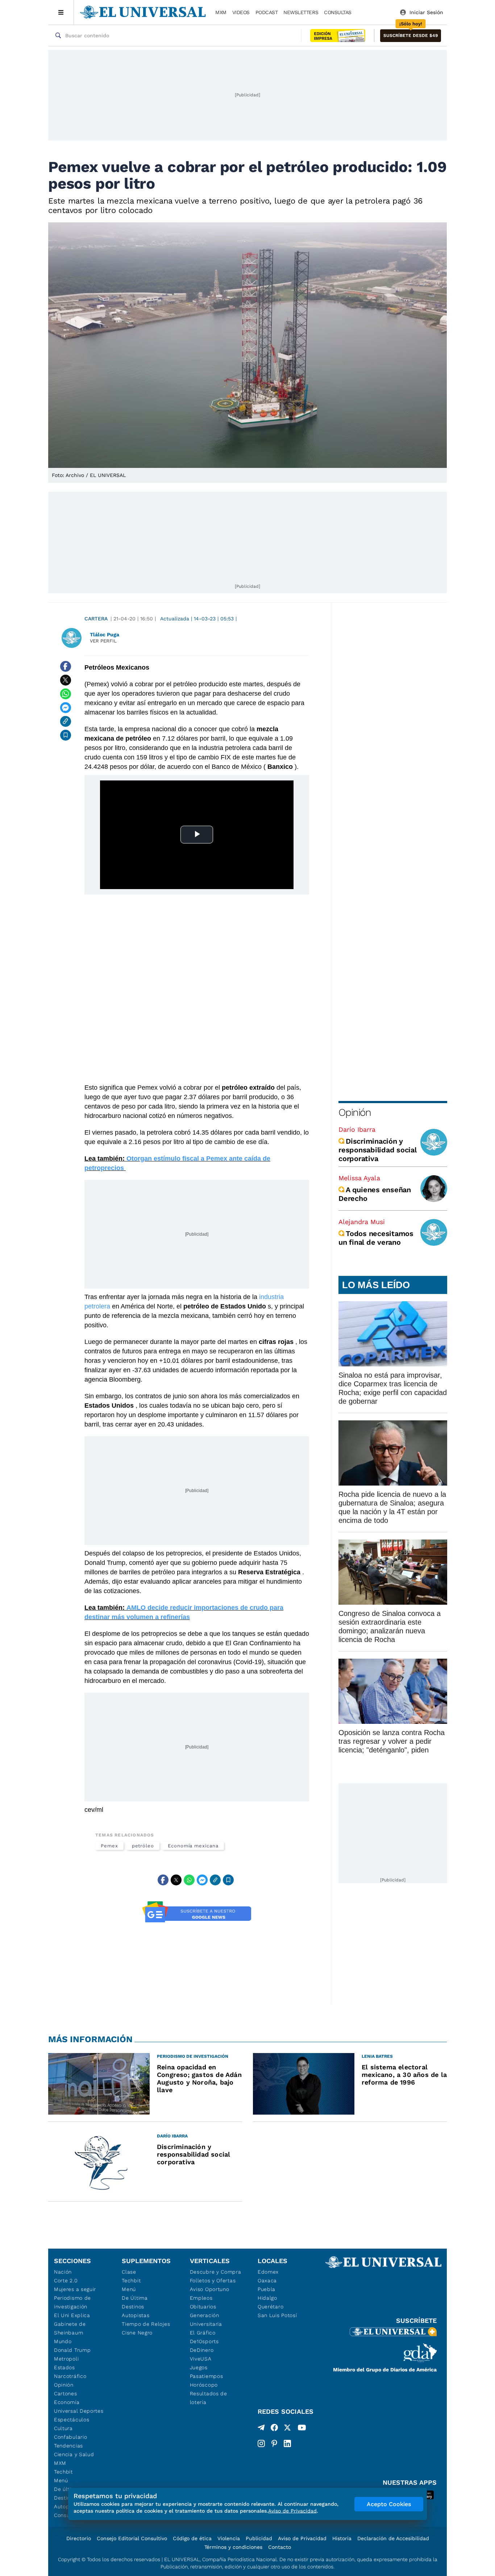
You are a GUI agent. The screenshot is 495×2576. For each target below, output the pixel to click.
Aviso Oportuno (210, 2289)
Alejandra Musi (362, 1222)
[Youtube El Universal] (302, 2429)
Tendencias (68, 2446)
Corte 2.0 (66, 2280)
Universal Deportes (79, 2411)
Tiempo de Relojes (146, 2324)
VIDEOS (241, 12)
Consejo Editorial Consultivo (132, 2538)
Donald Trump (72, 2350)
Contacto (280, 2547)
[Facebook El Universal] (274, 2429)
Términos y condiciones (233, 2547)
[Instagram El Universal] (261, 2443)
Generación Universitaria (206, 2320)
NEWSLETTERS (301, 12)
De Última (135, 2298)
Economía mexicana (193, 1846)
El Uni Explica (72, 2315)
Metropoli (66, 2359)
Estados (65, 2367)
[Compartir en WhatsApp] (66, 694)
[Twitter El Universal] (287, 2429)
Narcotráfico (70, 2376)
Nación (63, 2272)
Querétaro (271, 2307)
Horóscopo (204, 2385)
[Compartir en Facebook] (66, 666)
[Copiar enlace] (66, 721)
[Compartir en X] (66, 680)
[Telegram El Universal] (261, 2429)
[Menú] (61, 12)
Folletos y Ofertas (213, 2280)
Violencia (229, 2538)
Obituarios (203, 2307)
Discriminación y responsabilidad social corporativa (378, 1150)
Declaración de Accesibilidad (393, 2538)
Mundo (63, 2341)
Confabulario (70, 2437)
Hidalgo (267, 2298)
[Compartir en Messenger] (66, 708)
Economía (67, 2402)
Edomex (268, 2272)
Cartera (96, 619)
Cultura (63, 2428)
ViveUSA (201, 2359)
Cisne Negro (137, 2333)
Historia (342, 2538)
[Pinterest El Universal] (274, 2443)
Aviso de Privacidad (302, 2538)
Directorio (79, 2538)
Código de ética (192, 2538)
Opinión (355, 1112)
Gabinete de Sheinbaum (70, 2328)
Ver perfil (103, 641)
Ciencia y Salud (74, 2454)
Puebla (267, 2289)
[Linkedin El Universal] (287, 2443)
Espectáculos (72, 2420)
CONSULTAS (338, 12)
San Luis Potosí (277, 2315)
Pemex (109, 1846)
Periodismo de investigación (72, 2302)
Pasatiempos (207, 2376)
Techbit (63, 2472)
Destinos (133, 2307)
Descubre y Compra (216, 2272)
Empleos (201, 2298)
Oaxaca (267, 2280)
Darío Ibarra (357, 1129)
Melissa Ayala (359, 1178)
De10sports (204, 2341)
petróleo (143, 1846)
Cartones (66, 2393)
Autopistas (136, 2315)
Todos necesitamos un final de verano (376, 1238)
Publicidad (259, 2538)
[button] (411, 36)
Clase (129, 2272)
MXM (221, 12)
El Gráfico (203, 2333)
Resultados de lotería (209, 2398)
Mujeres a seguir (75, 2289)
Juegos (199, 2367)
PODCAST (267, 12)
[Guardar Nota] (66, 735)
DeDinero (202, 2350)
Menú (61, 2480)
